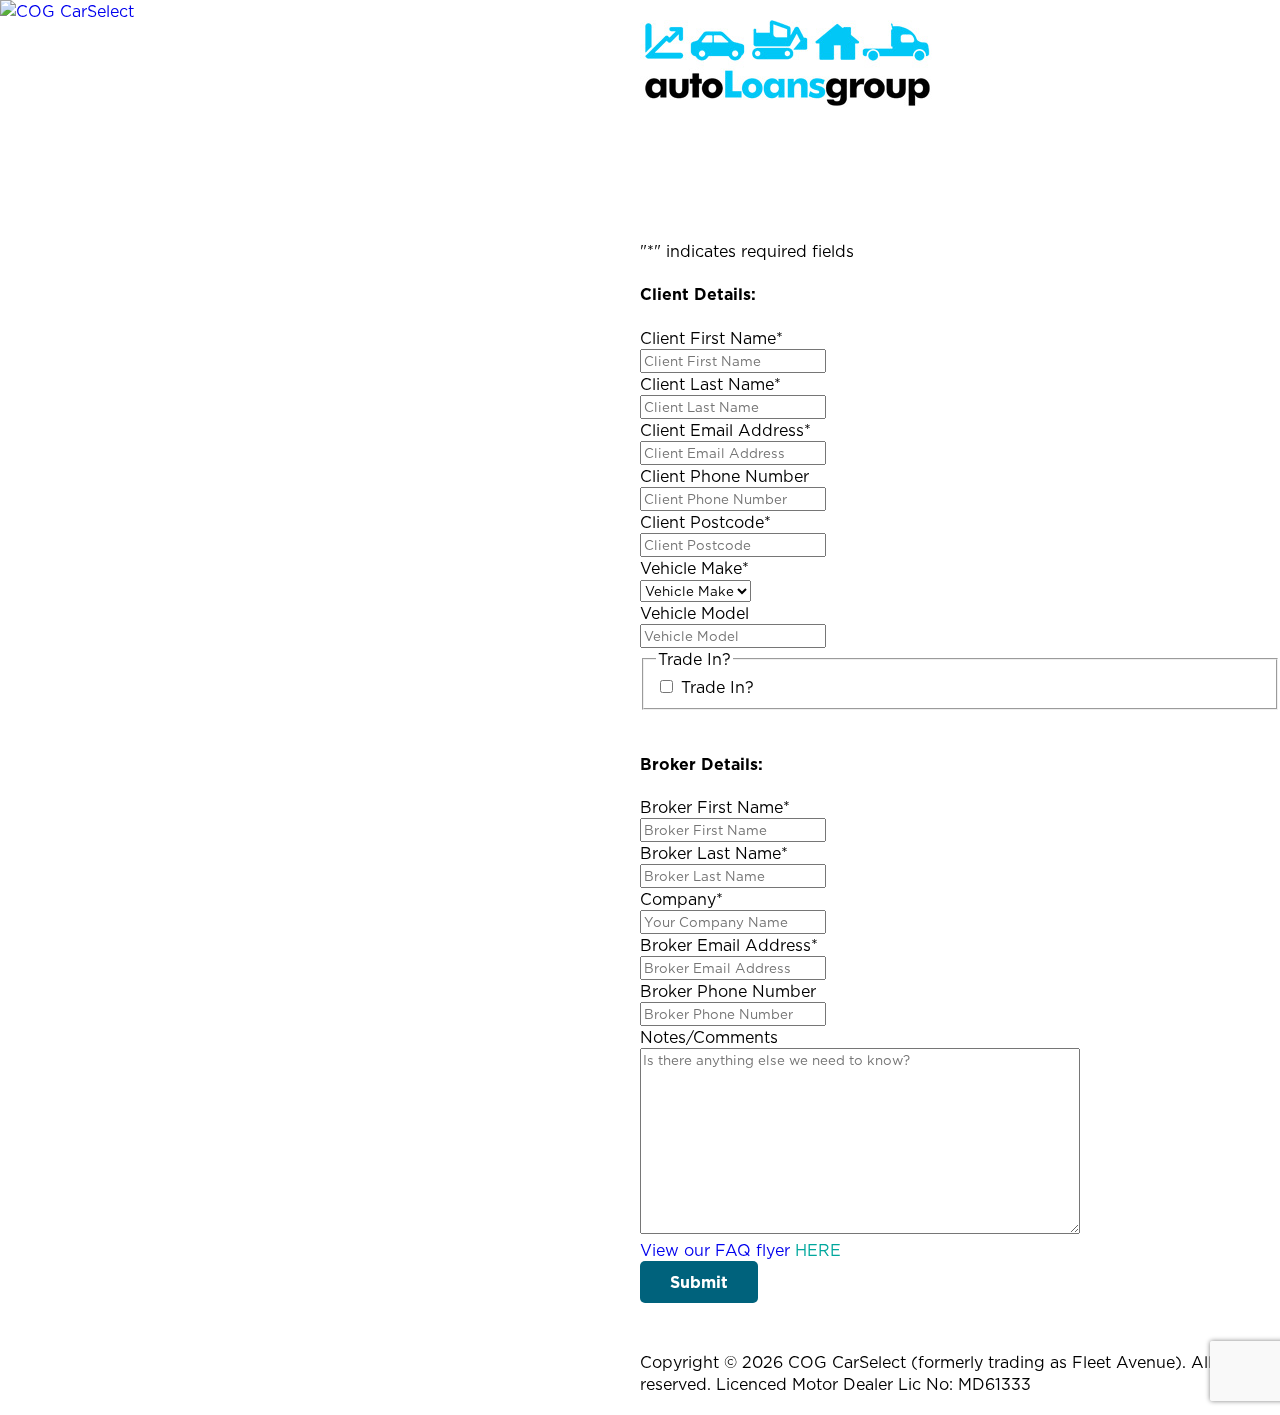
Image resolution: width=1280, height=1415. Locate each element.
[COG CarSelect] (67, 11)
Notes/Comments (709, 1037)
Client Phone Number (724, 476)
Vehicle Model (694, 613)
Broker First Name (715, 807)
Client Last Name (710, 384)
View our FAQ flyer (740, 1250)
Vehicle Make (694, 568)
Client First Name (711, 338)
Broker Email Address (729, 945)
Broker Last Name (714, 853)
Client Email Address (725, 430)
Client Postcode (705, 522)
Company (681, 899)
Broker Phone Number (728, 991)
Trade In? (717, 687)
